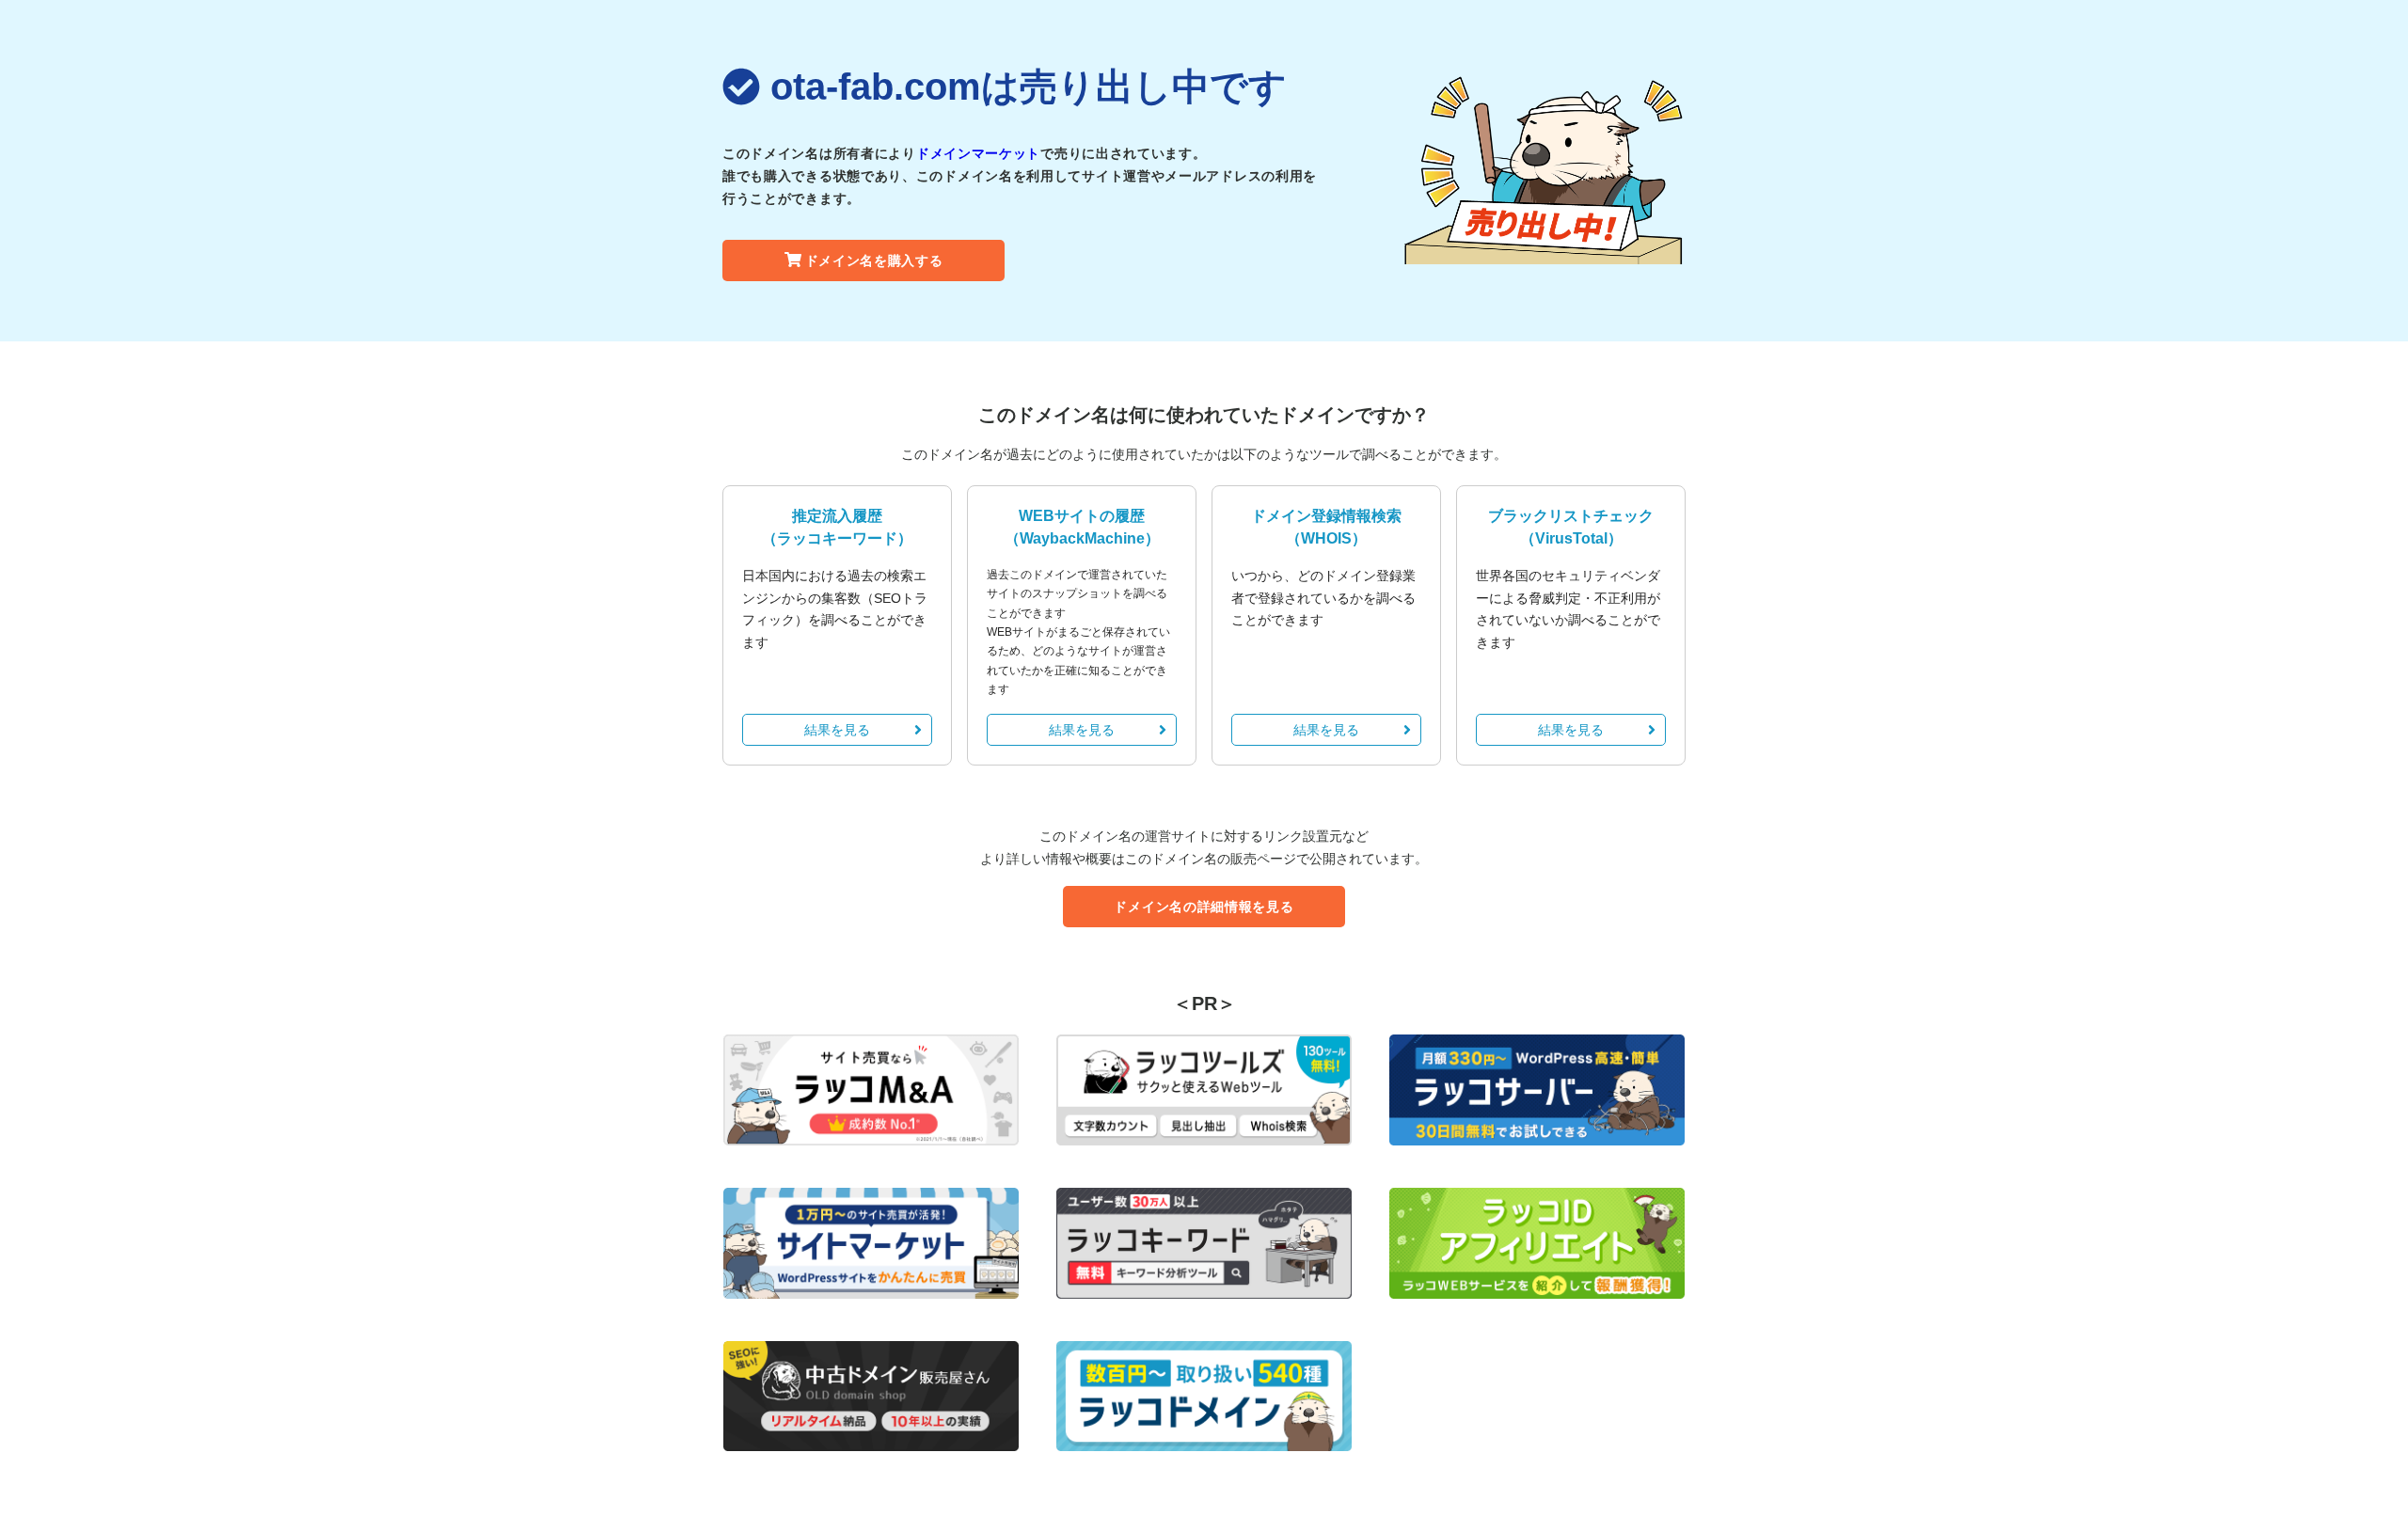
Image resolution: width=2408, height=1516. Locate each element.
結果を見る (837, 730)
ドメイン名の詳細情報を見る (1204, 907)
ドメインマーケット (978, 153)
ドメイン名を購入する (874, 261)
